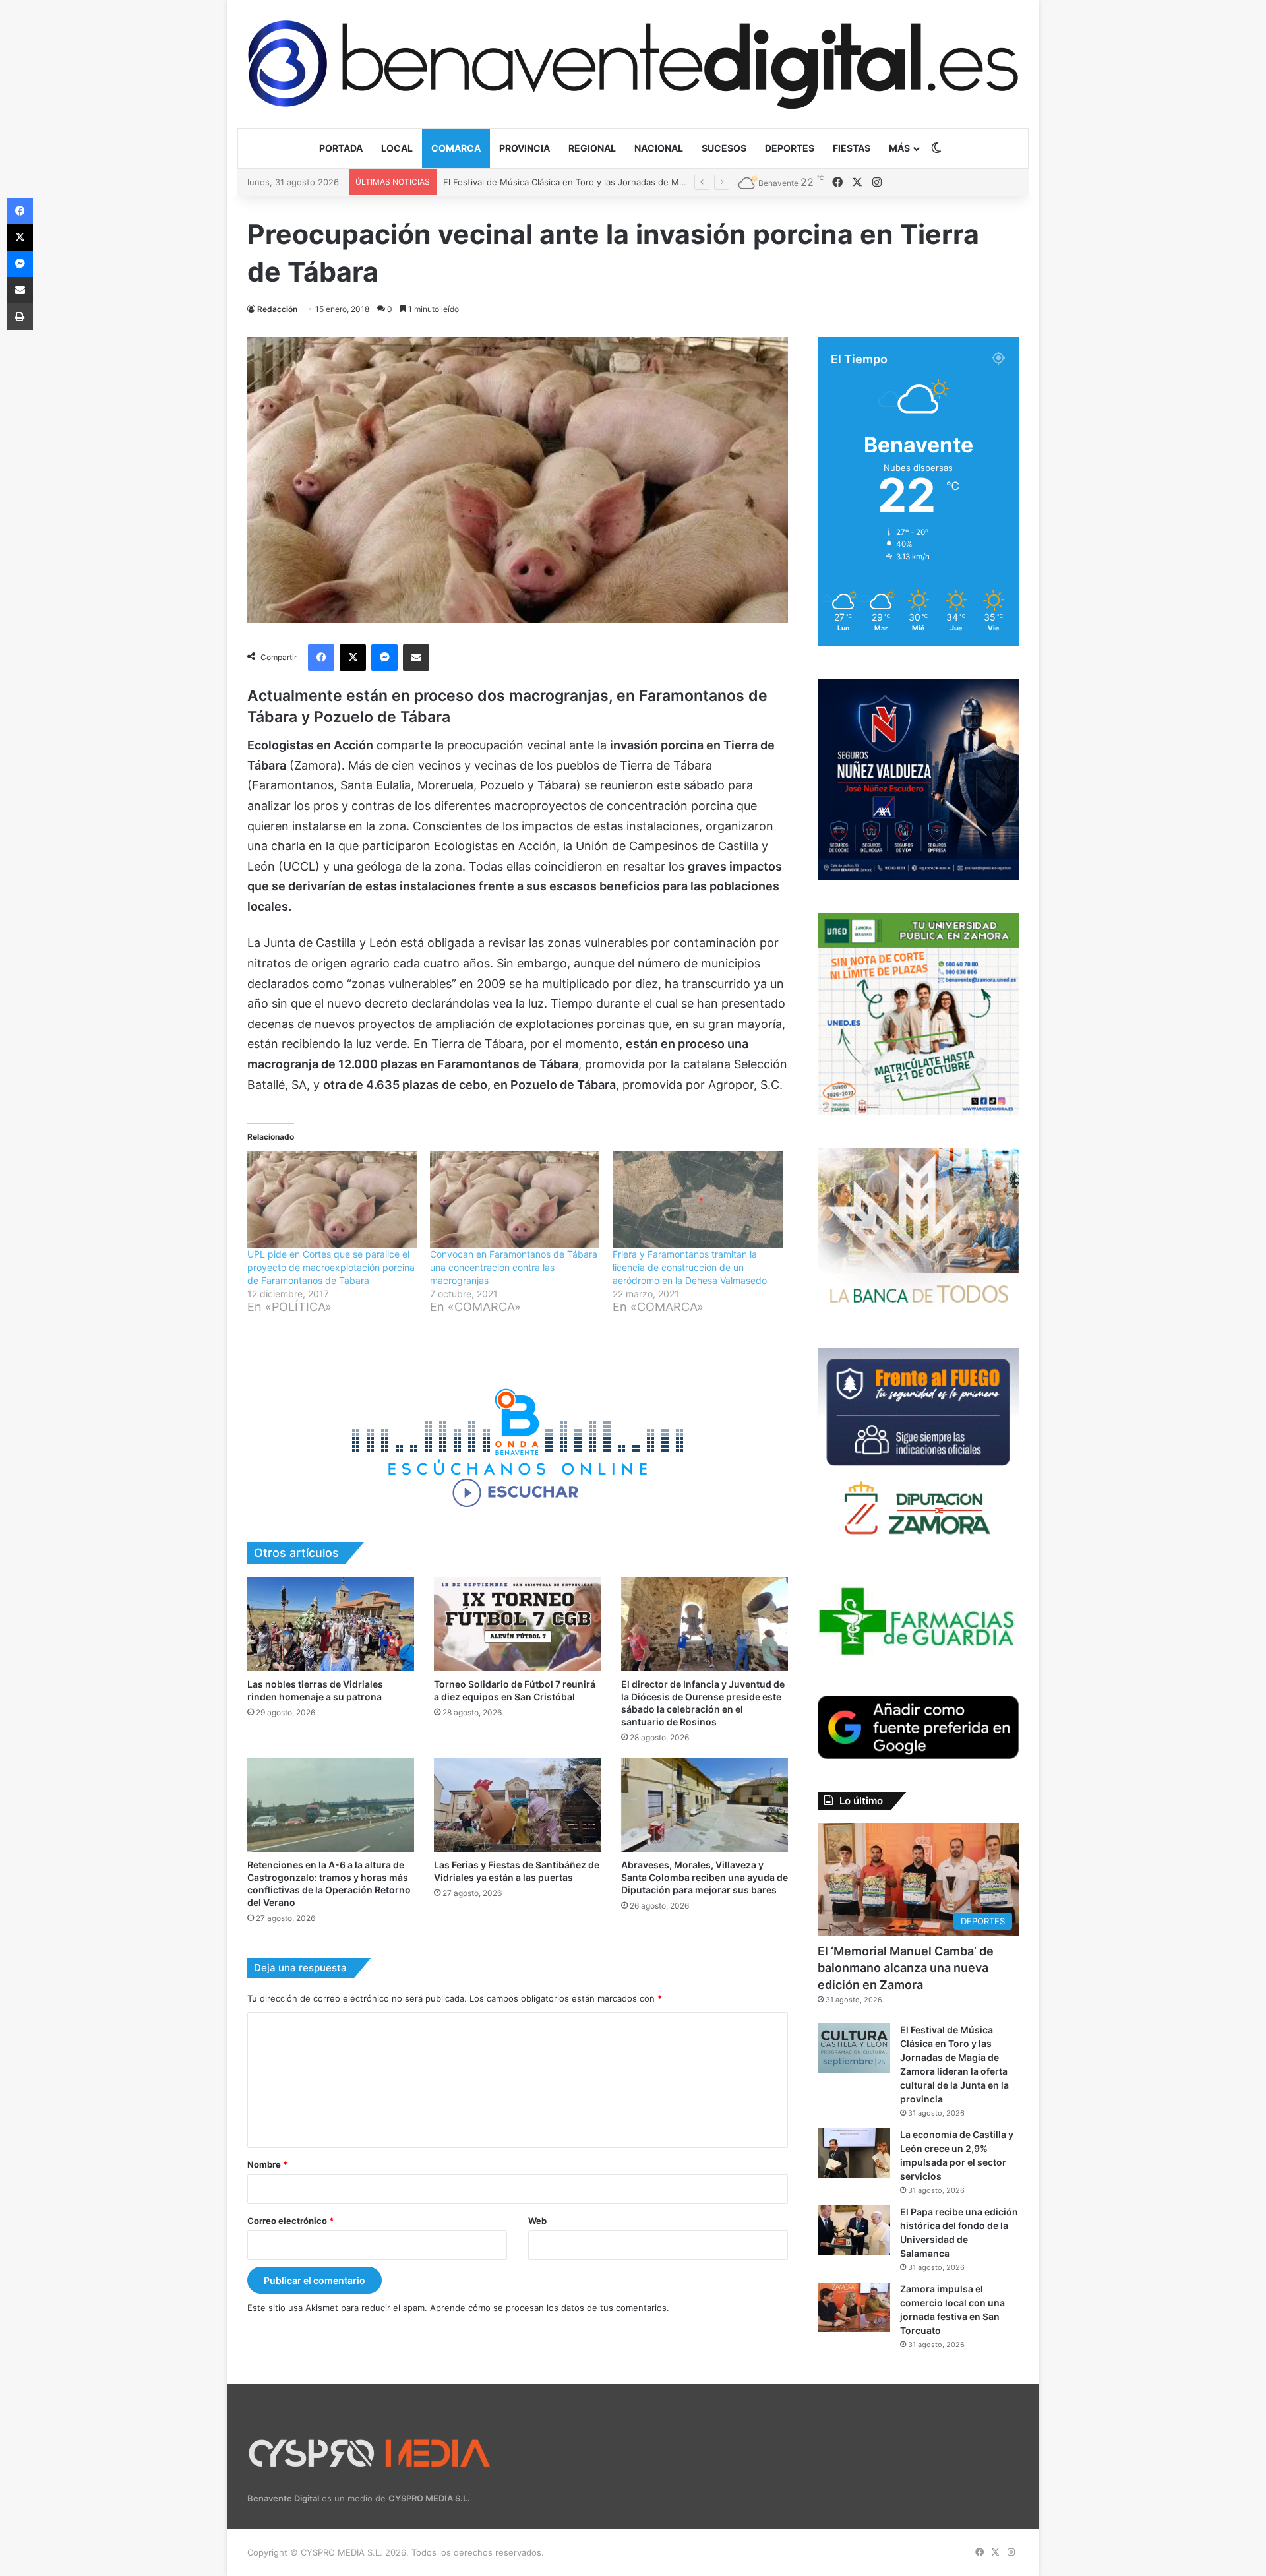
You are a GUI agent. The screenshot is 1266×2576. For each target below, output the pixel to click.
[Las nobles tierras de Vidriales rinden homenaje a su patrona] (331, 1624)
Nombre (267, 2164)
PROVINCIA (525, 148)
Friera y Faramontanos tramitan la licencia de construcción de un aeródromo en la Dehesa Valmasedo (690, 1267)
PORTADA (341, 148)
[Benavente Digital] (633, 64)
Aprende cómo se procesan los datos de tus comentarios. (550, 2308)
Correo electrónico (290, 2221)
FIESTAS (852, 148)
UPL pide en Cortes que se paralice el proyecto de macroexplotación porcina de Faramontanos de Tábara (331, 1267)
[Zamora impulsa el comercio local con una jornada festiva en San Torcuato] (854, 2307)
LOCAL (397, 148)
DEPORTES (790, 148)
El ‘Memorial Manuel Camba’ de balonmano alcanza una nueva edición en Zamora (906, 1968)
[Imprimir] (20, 317)
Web (537, 2221)
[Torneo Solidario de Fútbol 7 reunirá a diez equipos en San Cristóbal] (517, 1624)
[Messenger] (384, 658)
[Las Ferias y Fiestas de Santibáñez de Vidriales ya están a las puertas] (517, 1805)
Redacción (277, 309)
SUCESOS (724, 148)
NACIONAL (659, 148)
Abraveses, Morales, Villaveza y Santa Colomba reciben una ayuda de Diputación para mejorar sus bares (705, 1877)
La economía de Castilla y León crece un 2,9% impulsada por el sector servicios (606, 182)
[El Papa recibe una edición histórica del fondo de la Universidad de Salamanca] (854, 2230)
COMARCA (456, 148)
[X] (353, 658)
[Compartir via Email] (416, 658)
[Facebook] (321, 658)
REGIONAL (592, 148)
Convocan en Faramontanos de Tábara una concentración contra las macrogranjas (514, 1267)
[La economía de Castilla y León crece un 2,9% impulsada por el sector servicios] (854, 2153)
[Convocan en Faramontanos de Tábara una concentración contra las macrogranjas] (515, 1199)
